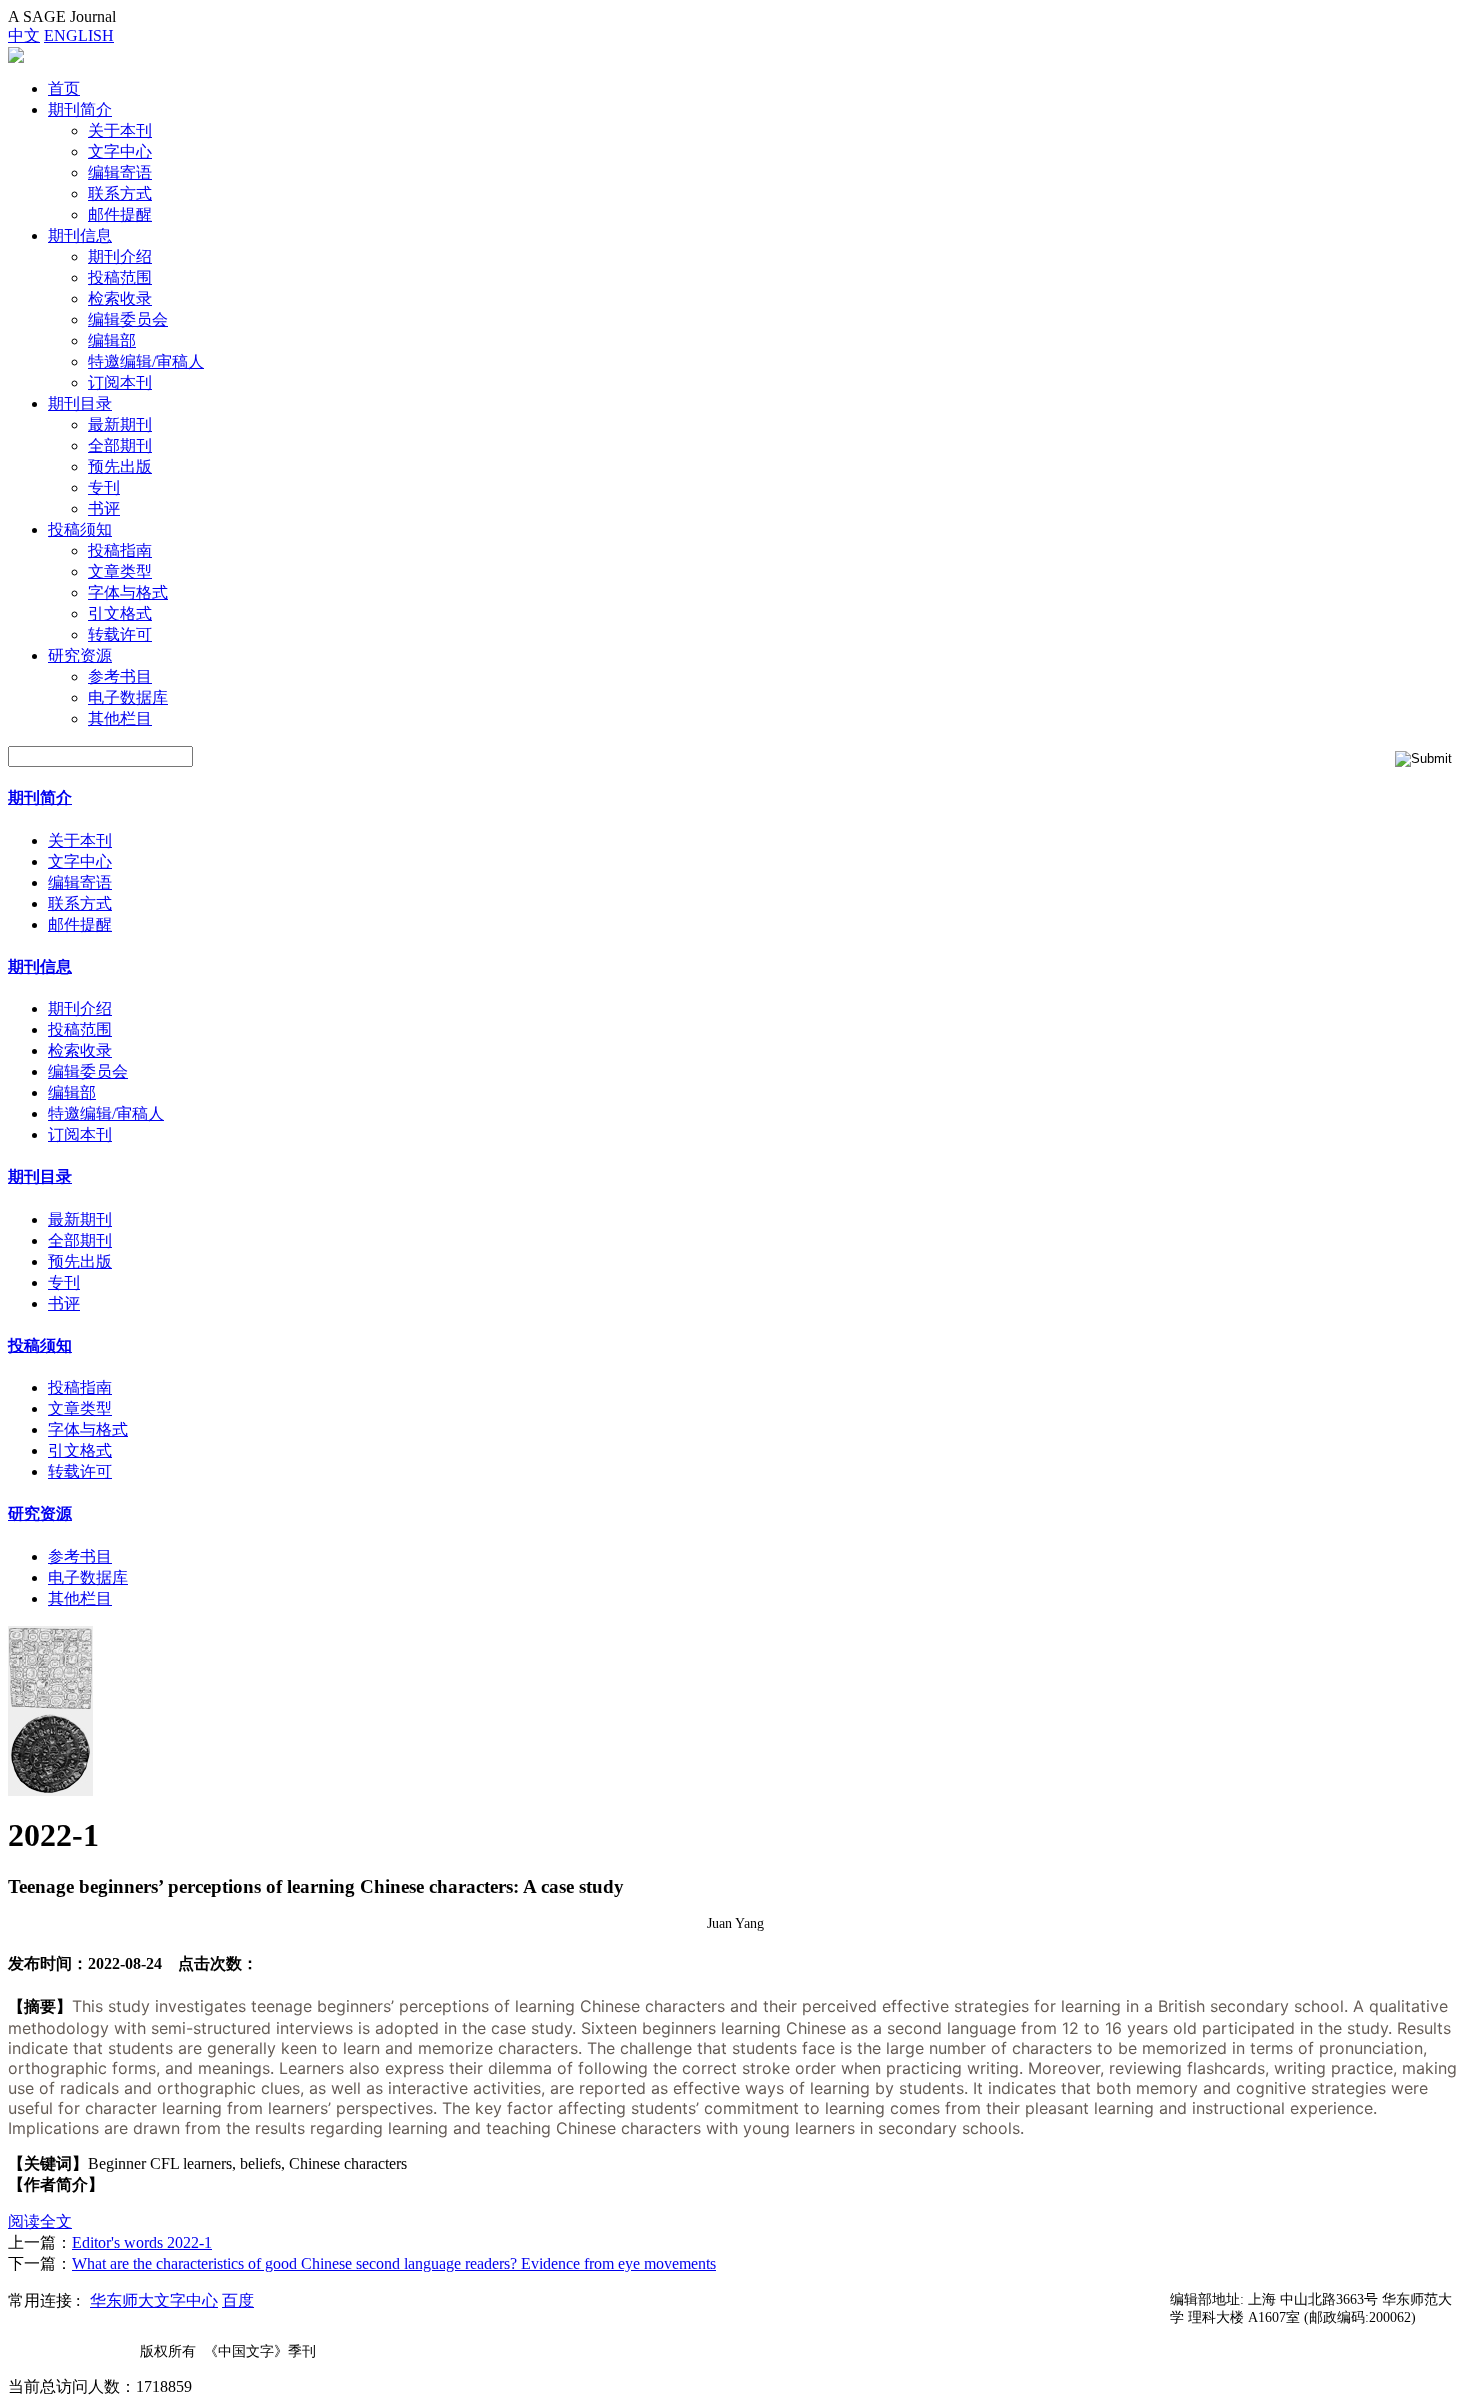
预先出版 (120, 466)
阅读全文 (40, 2221)
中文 (24, 35)
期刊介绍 (120, 256)
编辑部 (112, 340)
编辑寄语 (120, 172)
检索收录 (120, 298)
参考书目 (120, 676)
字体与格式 (128, 592)
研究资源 (80, 655)
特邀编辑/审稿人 (146, 361)
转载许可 (120, 634)
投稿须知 (80, 529)
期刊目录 (80, 403)
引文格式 (120, 613)
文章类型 (120, 571)
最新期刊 (120, 424)
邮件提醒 (120, 214)
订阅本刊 (120, 382)
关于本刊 (120, 130)
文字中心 (120, 151)
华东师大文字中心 (154, 2300)
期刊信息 (80, 235)
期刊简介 (80, 109)
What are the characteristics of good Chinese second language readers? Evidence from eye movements (394, 2263)
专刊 (104, 487)
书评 (104, 508)
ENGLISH (79, 35)
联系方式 (120, 193)
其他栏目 (120, 718)
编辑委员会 (128, 319)
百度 (238, 2300)
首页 (64, 88)
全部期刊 (120, 445)
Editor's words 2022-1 (142, 2242)
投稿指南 (120, 550)
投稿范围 (120, 277)
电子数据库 (128, 697)
